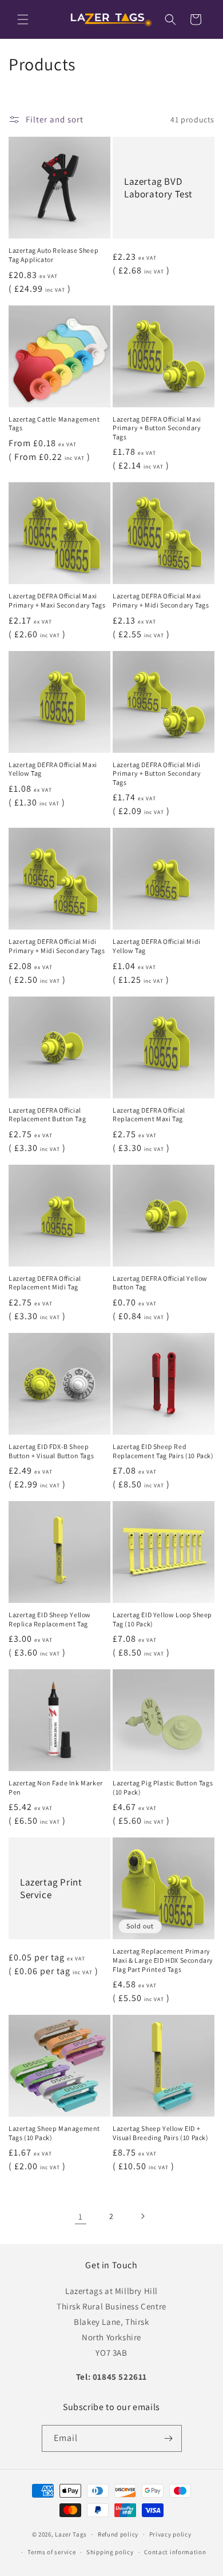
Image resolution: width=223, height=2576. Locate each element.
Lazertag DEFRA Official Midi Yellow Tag (157, 946)
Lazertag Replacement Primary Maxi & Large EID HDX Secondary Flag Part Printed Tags (163, 1960)
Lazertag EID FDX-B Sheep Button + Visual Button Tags (51, 1451)
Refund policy (118, 2534)
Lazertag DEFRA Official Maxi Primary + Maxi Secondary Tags (57, 600)
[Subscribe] (169, 2438)
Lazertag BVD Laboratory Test (158, 188)
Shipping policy (110, 2552)
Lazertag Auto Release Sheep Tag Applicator (53, 255)
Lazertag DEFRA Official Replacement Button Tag (47, 1115)
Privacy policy (170, 2534)
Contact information (175, 2552)
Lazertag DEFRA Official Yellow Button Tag (160, 1283)
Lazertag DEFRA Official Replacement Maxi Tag (149, 1115)
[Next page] (142, 2216)
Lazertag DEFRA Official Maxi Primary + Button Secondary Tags (157, 428)
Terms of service (51, 2552)
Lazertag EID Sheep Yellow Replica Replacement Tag (50, 1619)
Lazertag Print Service (51, 1888)
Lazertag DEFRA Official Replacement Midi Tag (45, 1283)
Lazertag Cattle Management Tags (54, 424)
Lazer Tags (71, 2534)
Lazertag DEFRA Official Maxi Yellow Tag (53, 769)
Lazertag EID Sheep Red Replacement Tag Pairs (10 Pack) (163, 1451)
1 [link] (81, 2216)
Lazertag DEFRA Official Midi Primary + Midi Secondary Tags (57, 946)
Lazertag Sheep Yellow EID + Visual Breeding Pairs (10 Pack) (161, 2133)
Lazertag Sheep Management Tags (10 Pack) (54, 2133)
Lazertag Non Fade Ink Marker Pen (56, 1787)
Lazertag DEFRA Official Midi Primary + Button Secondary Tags (157, 773)
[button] (23, 19)
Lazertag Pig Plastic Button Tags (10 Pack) (163, 1787)
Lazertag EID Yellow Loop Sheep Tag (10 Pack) (162, 1619)
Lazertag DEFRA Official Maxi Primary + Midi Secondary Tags (161, 600)
